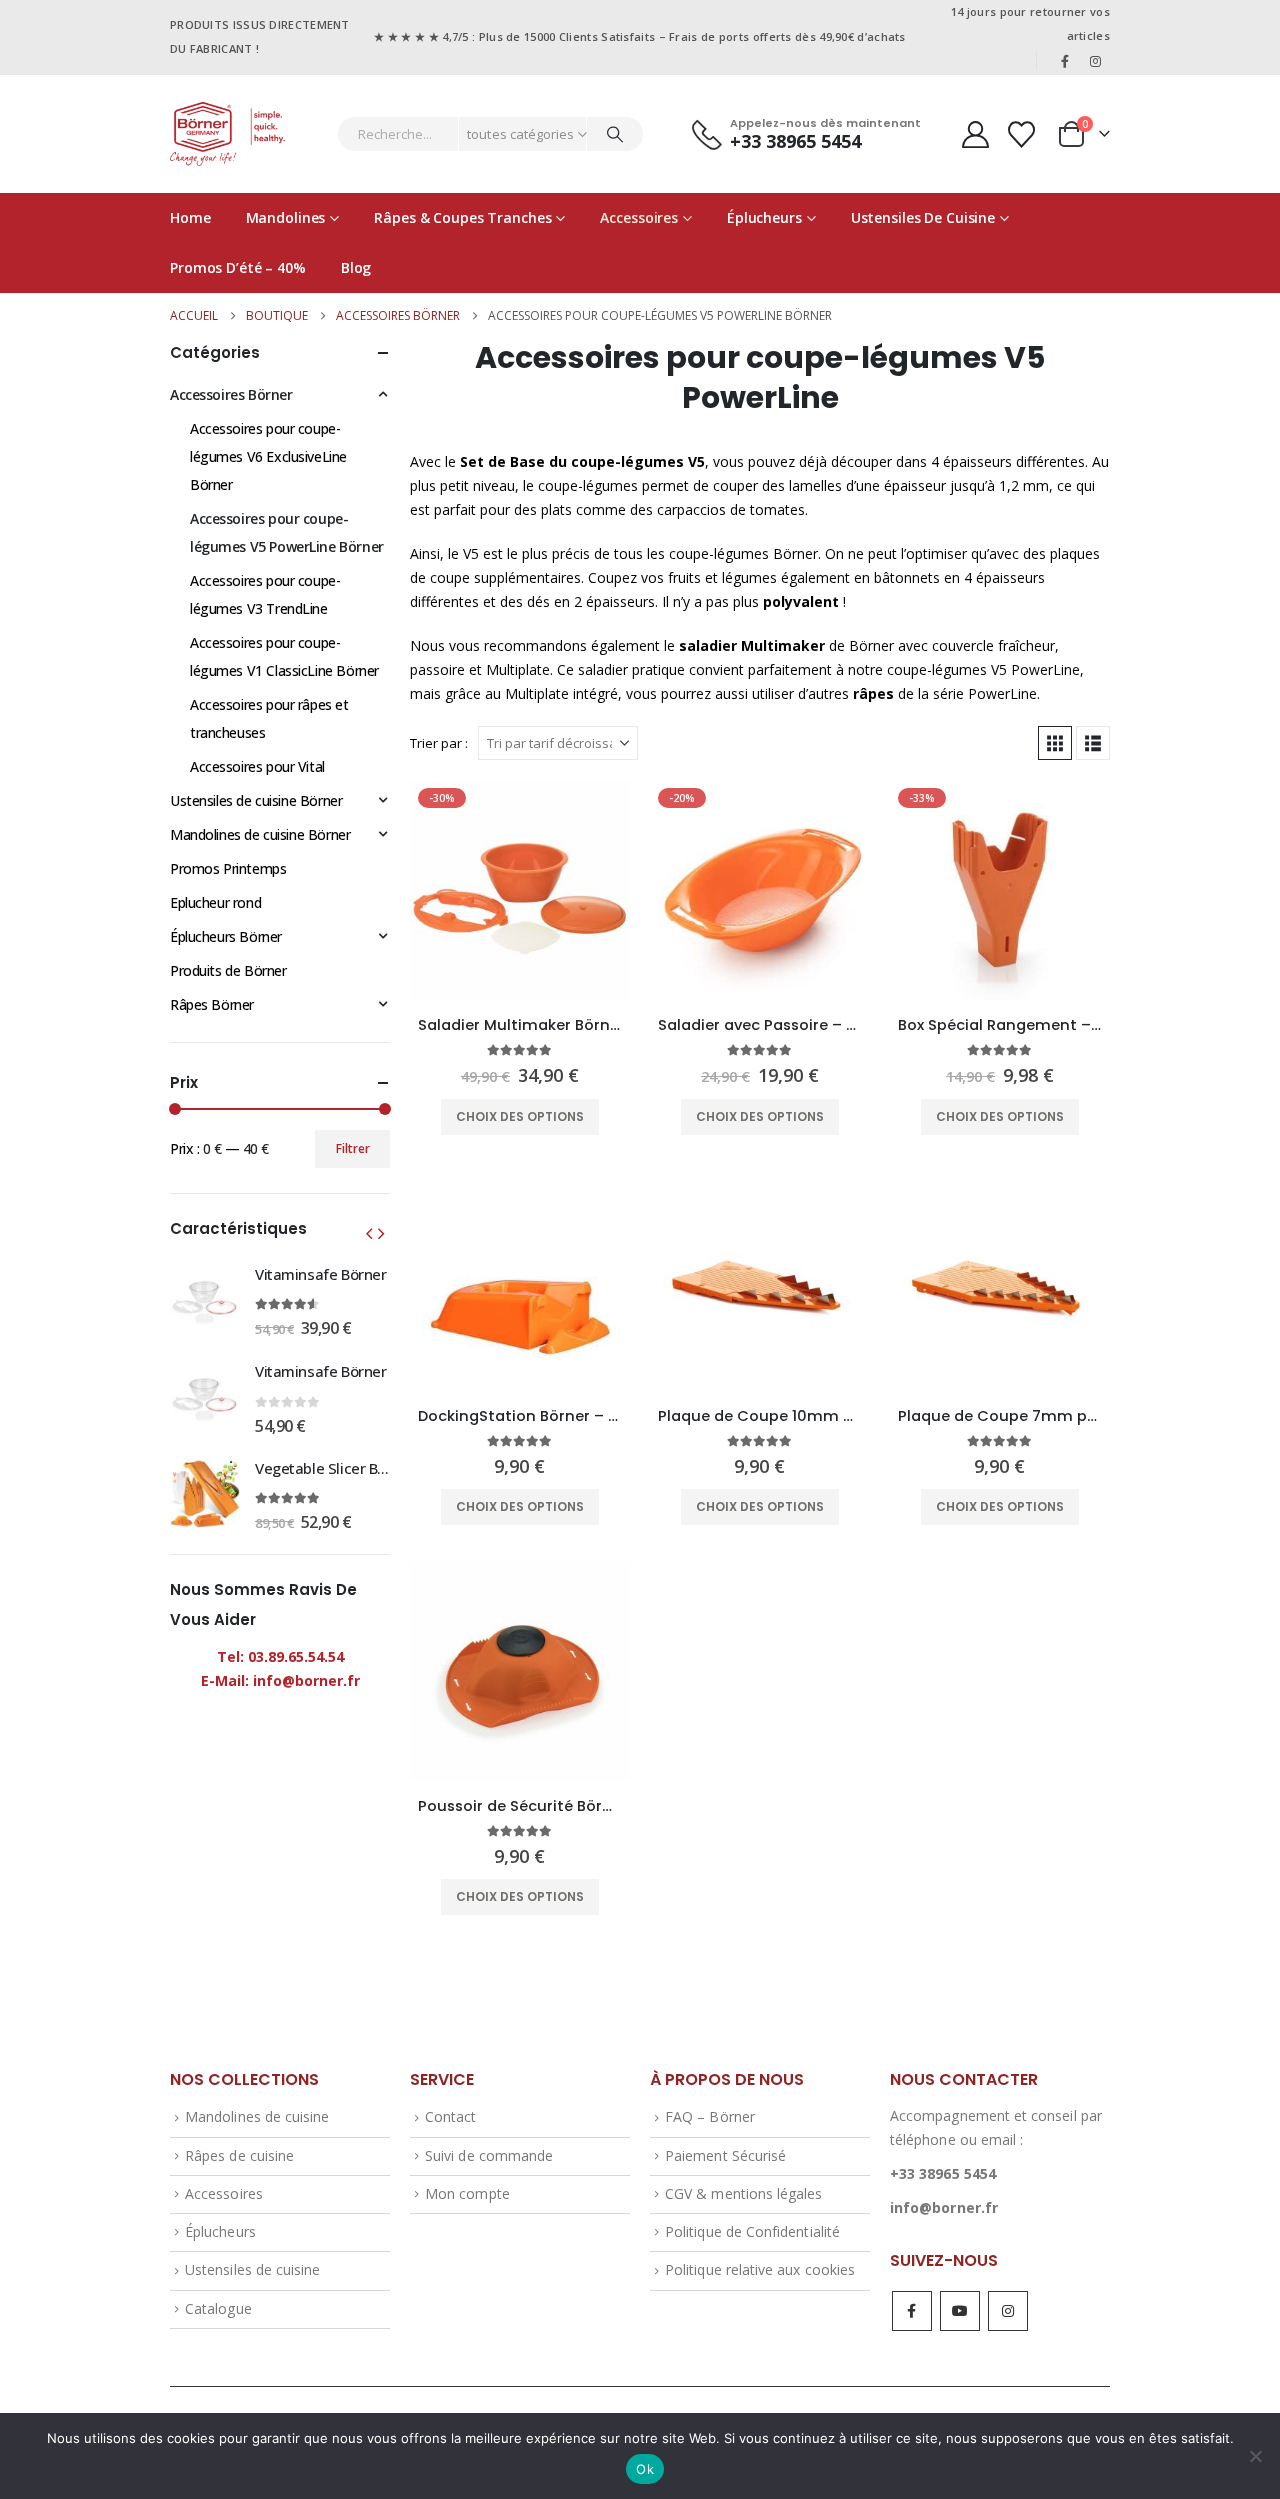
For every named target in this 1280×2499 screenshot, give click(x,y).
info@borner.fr (944, 2207)
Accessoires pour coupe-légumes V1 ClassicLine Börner (284, 656)
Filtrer (353, 1148)
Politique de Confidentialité (752, 2231)
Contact (450, 2116)
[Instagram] (1096, 61)
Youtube (960, 2311)
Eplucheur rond (215, 902)
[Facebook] (1065, 61)
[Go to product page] (520, 1281)
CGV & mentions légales (743, 2193)
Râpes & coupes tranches (462, 217)
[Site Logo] (227, 134)
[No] (1255, 2456)
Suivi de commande (489, 2155)
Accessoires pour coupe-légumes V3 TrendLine (265, 594)
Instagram (1008, 2311)
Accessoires (639, 217)
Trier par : (439, 743)
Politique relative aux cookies (760, 2269)
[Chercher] (615, 134)
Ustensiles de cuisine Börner (256, 800)
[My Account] (975, 134)
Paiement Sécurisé (725, 2155)
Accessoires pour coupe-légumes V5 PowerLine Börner (287, 532)
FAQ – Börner (710, 2116)
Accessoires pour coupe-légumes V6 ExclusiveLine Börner (268, 456)
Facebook (912, 2311)
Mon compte (467, 2193)
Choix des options (520, 1116)
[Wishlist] (1022, 134)
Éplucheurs (764, 217)
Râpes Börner (212, 1004)
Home (190, 217)
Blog (356, 267)
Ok (645, 2469)
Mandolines (286, 217)
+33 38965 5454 (943, 2173)
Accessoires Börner (231, 394)
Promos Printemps (228, 868)
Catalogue (218, 2308)
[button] (1055, 743)
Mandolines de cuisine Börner (260, 834)
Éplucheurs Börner (226, 936)
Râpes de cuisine (239, 2155)
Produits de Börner (228, 970)
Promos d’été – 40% (238, 267)
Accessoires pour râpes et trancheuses (269, 718)
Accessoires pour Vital (257, 766)
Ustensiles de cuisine (923, 217)
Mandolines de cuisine (257, 2116)
